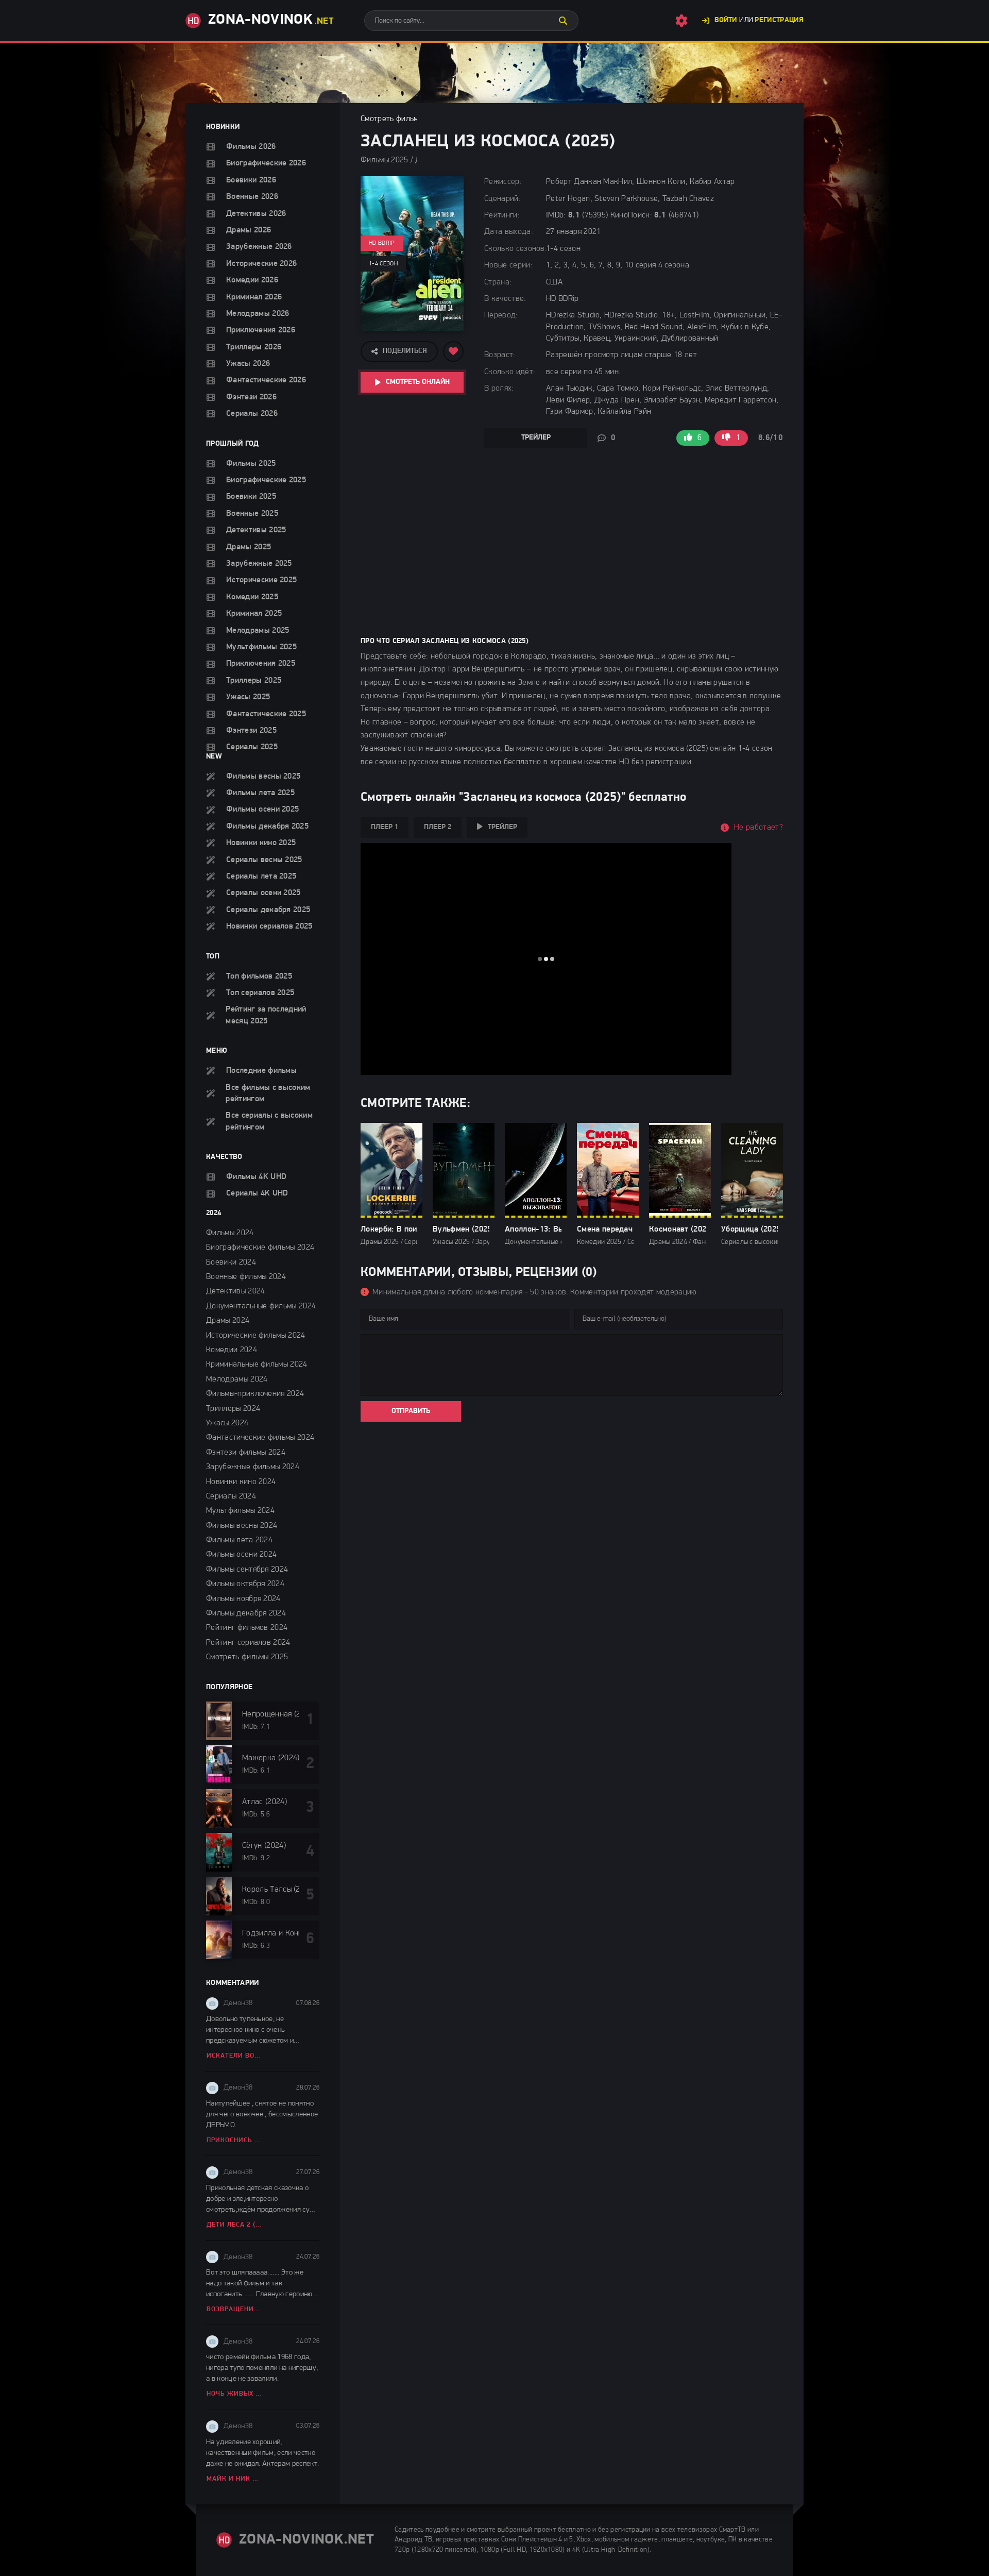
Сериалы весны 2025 (264, 860)
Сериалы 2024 (231, 1496)
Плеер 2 (438, 827)
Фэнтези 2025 (251, 731)
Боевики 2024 (231, 1262)
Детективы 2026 (256, 214)
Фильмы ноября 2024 (243, 1599)
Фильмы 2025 (251, 464)
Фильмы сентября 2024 (247, 1570)
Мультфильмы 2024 (240, 1511)
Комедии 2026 (252, 280)
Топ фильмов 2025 (259, 976)
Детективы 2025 (256, 530)
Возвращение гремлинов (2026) (235, 2309)
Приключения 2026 (261, 330)
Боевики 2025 (251, 497)
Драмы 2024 (228, 1321)
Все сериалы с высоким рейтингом (269, 1121)
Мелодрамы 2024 (237, 1379)
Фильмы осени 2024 (241, 1555)
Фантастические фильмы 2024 (260, 1438)
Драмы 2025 (249, 547)
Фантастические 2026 (266, 380)
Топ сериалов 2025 (260, 993)
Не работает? (758, 828)
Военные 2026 (252, 197)
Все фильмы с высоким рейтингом (268, 1093)
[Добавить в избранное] (453, 351)
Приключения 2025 (261, 664)
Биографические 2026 (266, 163)
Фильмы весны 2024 (242, 1526)
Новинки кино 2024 (241, 1482)
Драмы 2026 (249, 230)
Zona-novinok (271, 20)
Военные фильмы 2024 (246, 1277)
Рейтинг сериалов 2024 (248, 1643)
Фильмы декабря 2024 (246, 1613)
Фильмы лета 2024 (239, 1540)
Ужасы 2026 (248, 364)
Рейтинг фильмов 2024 (247, 1628)
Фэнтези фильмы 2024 (246, 1453)
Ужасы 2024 (227, 1423)
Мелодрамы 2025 (258, 631)
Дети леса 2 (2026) (235, 2225)
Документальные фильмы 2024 (261, 1306)
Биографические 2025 (266, 480)
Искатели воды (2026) (235, 2056)
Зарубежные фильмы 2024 (253, 1467)
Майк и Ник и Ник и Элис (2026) (235, 2479)
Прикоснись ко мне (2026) (235, 2140)
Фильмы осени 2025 (262, 810)
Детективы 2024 (235, 1291)
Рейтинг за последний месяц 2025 (266, 1015)
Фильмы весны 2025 (263, 777)
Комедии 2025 (252, 597)
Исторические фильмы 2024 (256, 1336)
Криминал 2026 (254, 297)
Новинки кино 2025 (261, 843)
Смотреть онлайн (418, 382)
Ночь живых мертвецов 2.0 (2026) (235, 2394)
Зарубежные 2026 (259, 247)
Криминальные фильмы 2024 (257, 1365)
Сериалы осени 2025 (263, 893)
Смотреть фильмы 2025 (247, 1657)
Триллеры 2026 (254, 347)
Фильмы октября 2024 (245, 1584)
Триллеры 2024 (233, 1409)
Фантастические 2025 (266, 714)
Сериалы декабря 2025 (268, 910)
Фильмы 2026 (251, 147)
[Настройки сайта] (681, 21)
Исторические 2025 (261, 580)
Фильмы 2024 (230, 1233)
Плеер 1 (385, 827)
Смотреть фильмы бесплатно (412, 119)
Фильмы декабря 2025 (267, 827)
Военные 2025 (252, 514)
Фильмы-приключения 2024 (255, 1394)
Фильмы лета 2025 (260, 793)
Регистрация (779, 20)
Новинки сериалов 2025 (269, 927)
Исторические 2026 (261, 264)
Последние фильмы (261, 1071)
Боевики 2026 (251, 180)
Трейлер (536, 438)
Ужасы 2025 (248, 697)
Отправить (411, 1411)
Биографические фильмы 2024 (260, 1248)
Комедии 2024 (232, 1350)
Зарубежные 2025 (259, 564)
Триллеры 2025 (254, 681)
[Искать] (563, 21)
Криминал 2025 (254, 614)
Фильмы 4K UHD (256, 1177)
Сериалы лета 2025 (261, 877)
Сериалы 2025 (252, 747)
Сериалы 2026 (252, 414)
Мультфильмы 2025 (261, 647)
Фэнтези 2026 (251, 397)
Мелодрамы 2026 (258, 314)
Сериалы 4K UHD (257, 1193)
